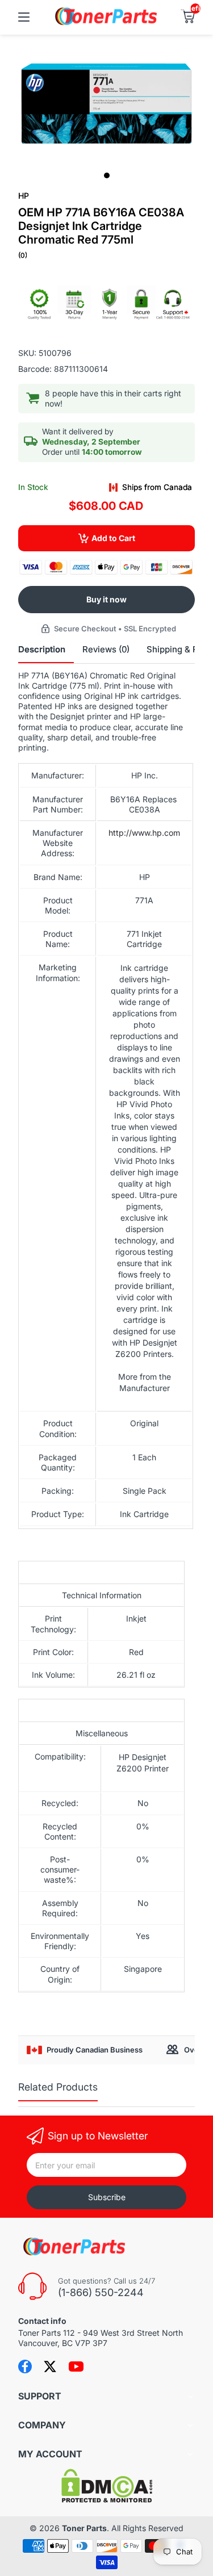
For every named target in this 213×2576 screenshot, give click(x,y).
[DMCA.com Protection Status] (107, 2500)
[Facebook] (25, 2366)
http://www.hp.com (144, 833)
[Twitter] (50, 2366)
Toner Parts (84, 2528)
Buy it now (106, 599)
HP (24, 196)
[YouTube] (76, 2366)
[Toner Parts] (107, 24)
